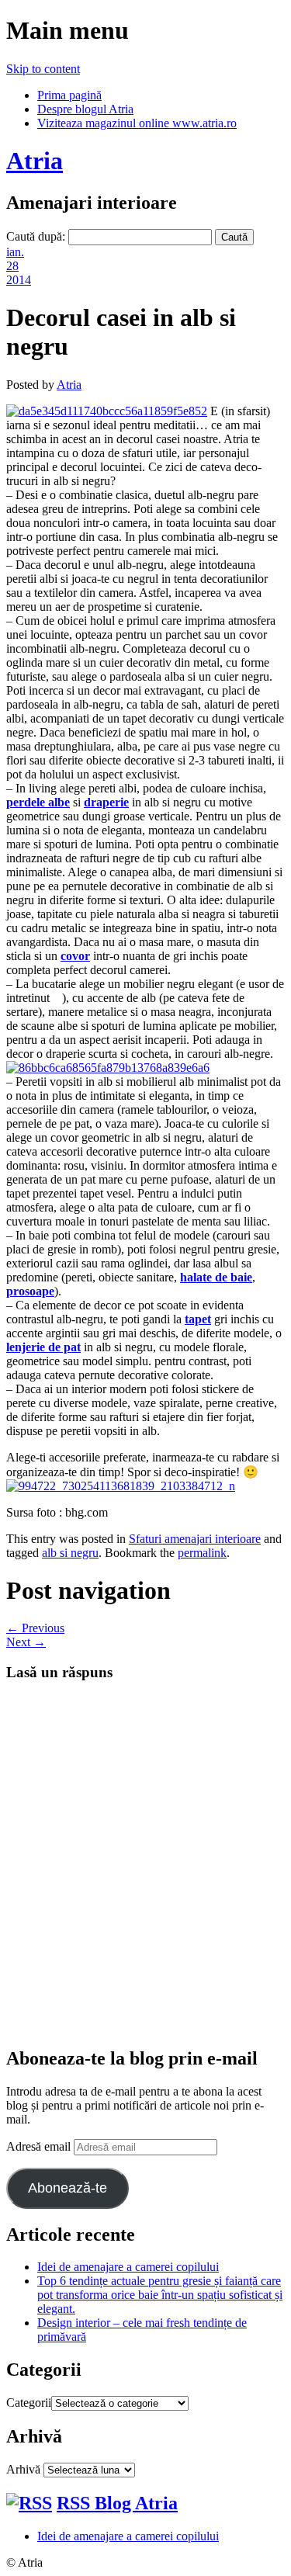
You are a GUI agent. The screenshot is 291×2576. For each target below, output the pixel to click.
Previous (35, 1628)
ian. (15, 252)
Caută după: (36, 236)
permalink (202, 1553)
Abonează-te (68, 2188)
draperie (106, 802)
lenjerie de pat (43, 1347)
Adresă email (40, 2146)
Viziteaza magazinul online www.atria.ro (137, 123)
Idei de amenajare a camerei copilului (128, 2267)
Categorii (29, 2403)
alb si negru (70, 1553)
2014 (19, 280)
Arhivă (23, 2469)
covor (75, 956)
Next (26, 1642)
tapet (198, 1319)
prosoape (30, 1291)
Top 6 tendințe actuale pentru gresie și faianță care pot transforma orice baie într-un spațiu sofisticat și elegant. (160, 2295)
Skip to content (43, 69)
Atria (35, 161)
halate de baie (216, 1277)
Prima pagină (69, 95)
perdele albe (38, 802)
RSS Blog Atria (117, 2503)
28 (12, 266)
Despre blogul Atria (85, 109)
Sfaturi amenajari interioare (195, 1539)
